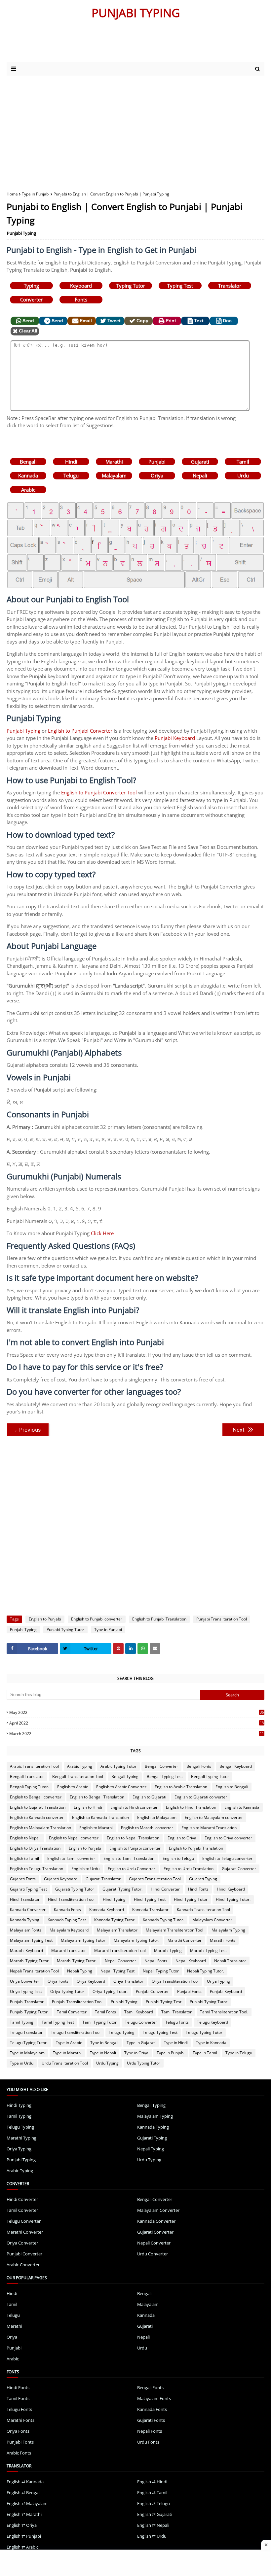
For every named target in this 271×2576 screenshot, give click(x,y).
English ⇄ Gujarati (155, 2514)
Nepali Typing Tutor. (206, 1971)
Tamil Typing (22, 2022)
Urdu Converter (153, 2254)
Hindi (71, 462)
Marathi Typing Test (208, 1950)
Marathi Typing (168, 1950)
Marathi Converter (185, 1940)
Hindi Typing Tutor (191, 1899)
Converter (31, 299)
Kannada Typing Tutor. (163, 1920)
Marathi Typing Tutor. (77, 1961)
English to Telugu (178, 1858)
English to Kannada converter (37, 1817)
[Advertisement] (135, 128)
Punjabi (157, 462)
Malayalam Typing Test (31, 1940)
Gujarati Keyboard (61, 1879)
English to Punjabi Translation (159, 1619)
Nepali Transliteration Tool (34, 1971)
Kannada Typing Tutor (114, 1920)
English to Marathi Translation (209, 1828)
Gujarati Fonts (23, 1879)
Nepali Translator (230, 1961)
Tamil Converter (72, 2012)
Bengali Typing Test (165, 1776)
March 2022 (136, 1734)
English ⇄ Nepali (153, 2525)
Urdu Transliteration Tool (65, 2063)
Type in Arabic (69, 2043)
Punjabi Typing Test (164, 2002)
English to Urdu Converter (132, 1869)
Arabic (28, 490)
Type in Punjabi (36, 194)
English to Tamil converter (71, 1858)
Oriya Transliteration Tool (175, 1981)
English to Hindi (88, 1807)
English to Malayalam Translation (40, 1828)
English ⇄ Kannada (25, 2482)
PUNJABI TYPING (136, 13)
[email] (155, 1649)
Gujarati (200, 462)
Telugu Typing (122, 2032)
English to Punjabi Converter (80, 731)
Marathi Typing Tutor (29, 1961)
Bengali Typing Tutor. (29, 1787)
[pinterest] (118, 1649)
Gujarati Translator (103, 1879)
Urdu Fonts (148, 2442)
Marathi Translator (69, 1950)
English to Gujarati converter (201, 1797)
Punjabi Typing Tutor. (29, 2012)
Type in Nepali (103, 2053)
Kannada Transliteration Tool (203, 1910)
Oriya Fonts (58, 1981)
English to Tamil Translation (129, 1858)
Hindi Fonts (198, 1889)
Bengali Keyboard (236, 1766)
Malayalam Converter (212, 1920)
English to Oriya (182, 1838)
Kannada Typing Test (67, 1920)
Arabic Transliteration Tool (34, 1766)
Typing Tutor (131, 286)
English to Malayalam (157, 1817)
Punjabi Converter (152, 1991)
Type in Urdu (22, 2063)
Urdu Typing (107, 2063)
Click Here (102, 1233)
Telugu (71, 475)
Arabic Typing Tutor (118, 1766)
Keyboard (81, 286)
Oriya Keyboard (91, 1981)
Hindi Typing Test (150, 1899)
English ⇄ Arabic (22, 2547)
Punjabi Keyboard (175, 738)
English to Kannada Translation (100, 1817)
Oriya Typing (218, 1981)
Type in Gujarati (141, 2043)
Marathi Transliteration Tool (120, 1950)
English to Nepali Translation (133, 1838)
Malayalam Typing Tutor (83, 1940)
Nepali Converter (120, 1961)
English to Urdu (85, 1869)
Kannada (28, 475)
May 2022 (136, 1712)
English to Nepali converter (74, 1838)
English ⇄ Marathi (24, 2514)
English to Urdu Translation (189, 1869)
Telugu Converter (141, 2022)
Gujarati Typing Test (28, 1889)
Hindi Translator (25, 1899)
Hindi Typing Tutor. (233, 1899)
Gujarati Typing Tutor (75, 1889)
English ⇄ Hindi (152, 2482)
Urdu (243, 475)
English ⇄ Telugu (154, 2503)
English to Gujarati (149, 1797)
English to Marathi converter (147, 1828)
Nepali (200, 475)
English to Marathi (96, 1828)
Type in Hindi (176, 2043)
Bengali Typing (125, 1776)
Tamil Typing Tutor (99, 2022)
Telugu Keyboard (213, 2022)
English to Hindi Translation (191, 1807)
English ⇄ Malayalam (27, 2503)
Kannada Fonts (67, 1910)
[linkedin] (131, 1649)
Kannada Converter (28, 1910)
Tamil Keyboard (139, 2012)
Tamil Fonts (105, 2012)
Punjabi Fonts (189, 1991)
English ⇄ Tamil (152, 2492)
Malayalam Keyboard (69, 1930)
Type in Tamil (205, 2053)
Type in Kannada (211, 2043)
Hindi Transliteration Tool (71, 1899)
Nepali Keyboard (191, 1961)
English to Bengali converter (36, 1797)
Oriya (157, 475)
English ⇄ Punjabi (24, 2536)
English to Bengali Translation (97, 1797)
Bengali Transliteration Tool (78, 1776)
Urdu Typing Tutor (144, 2063)
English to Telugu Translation (37, 1869)
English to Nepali (25, 1838)
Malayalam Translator (117, 1930)
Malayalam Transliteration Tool (174, 1930)
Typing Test (180, 286)
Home (12, 194)
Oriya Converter (25, 1981)
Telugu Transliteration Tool (76, 2032)
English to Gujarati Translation (38, 1807)
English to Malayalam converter (214, 1817)
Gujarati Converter (239, 1869)
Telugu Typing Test (160, 2032)
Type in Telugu (239, 2053)
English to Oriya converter (228, 1838)
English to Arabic (73, 1787)
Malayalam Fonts (26, 1930)
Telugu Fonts (177, 2022)
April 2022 (136, 1723)
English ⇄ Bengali (23, 2492)
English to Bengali (232, 1787)
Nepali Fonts (156, 1961)
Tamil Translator (176, 2012)
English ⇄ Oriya (22, 2525)
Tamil (243, 462)
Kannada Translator (150, 1910)
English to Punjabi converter (97, 1619)
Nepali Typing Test (117, 1971)
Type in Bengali (104, 2043)
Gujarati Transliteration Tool (155, 1879)
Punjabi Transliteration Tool (222, 1619)
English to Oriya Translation (35, 1848)
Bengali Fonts (199, 1766)
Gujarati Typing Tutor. (122, 1889)
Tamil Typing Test (58, 2022)
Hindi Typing (114, 1899)
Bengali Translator (27, 1776)
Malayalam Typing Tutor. (136, 1940)
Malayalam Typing (228, 1930)
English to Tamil (24, 1858)
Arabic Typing (80, 1766)
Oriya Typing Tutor (67, 1991)
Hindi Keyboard (231, 1889)
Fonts (81, 299)
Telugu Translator (26, 2032)
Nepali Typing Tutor (161, 1971)
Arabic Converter (23, 2265)
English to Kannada (242, 1807)
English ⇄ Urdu (152, 2536)
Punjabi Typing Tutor (65, 1630)
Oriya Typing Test (26, 1991)
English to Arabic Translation (181, 1787)
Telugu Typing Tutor (204, 2032)
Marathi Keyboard (26, 1950)
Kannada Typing (25, 1920)
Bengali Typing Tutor (210, 1776)
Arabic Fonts (19, 2453)
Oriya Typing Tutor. (110, 1991)
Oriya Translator (128, 1981)
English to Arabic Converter (121, 1787)
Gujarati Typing (203, 1879)
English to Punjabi (45, 1619)
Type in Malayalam (27, 2053)
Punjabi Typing (21, 233)
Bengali (28, 462)
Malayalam (114, 475)
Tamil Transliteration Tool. (224, 2012)
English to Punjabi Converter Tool (99, 792)
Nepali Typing (80, 1971)
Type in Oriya (136, 2053)
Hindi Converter (165, 1889)
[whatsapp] (143, 1649)
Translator (230, 286)
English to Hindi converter (134, 1807)
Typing (31, 286)
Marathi (114, 462)
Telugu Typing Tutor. (29, 2043)
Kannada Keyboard (107, 1910)
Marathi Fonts (223, 1940)
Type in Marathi (67, 2053)
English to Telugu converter (227, 1858)
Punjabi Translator (27, 2002)
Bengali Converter (161, 1766)
